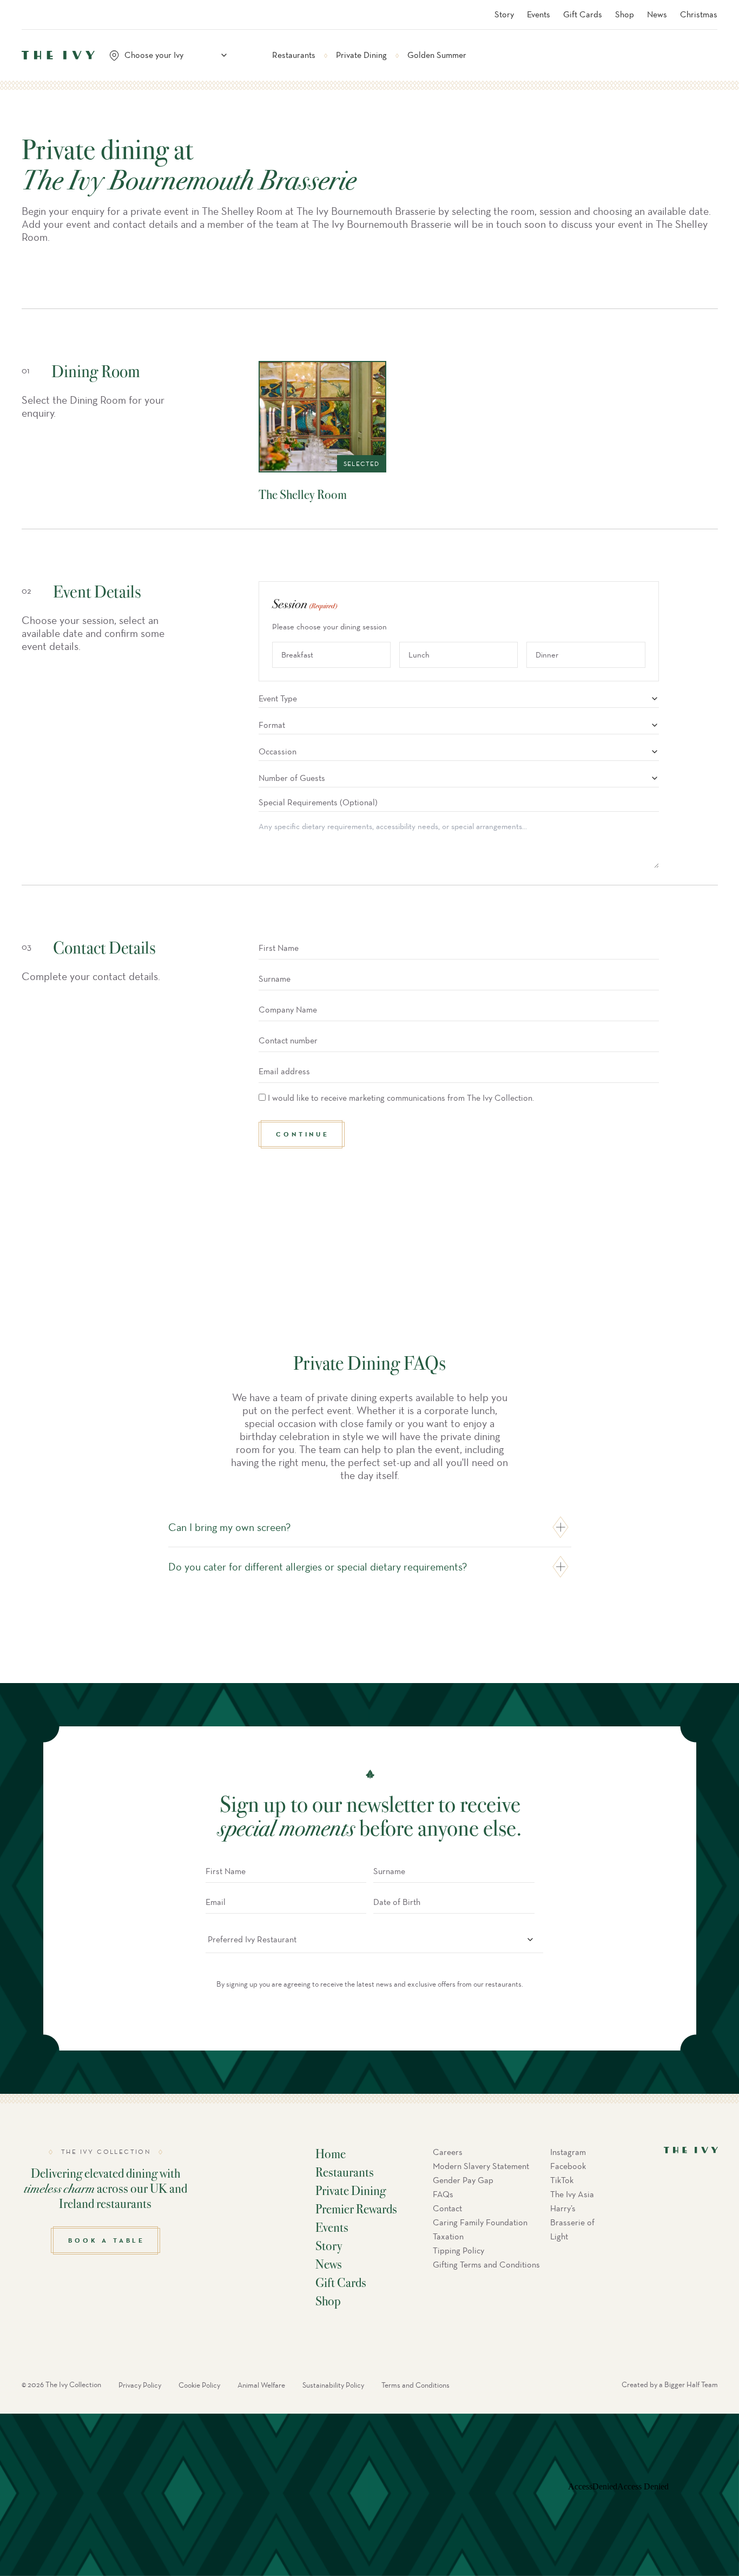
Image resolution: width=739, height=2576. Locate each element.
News (657, 14)
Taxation (448, 2236)
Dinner (547, 655)
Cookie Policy (199, 2385)
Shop (625, 14)
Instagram (568, 2152)
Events (539, 14)
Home (331, 2153)
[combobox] (173, 55)
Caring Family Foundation (480, 2222)
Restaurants (294, 55)
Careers (448, 2152)
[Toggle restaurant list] (224, 55)
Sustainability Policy (333, 2385)
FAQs (443, 2194)
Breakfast (297, 655)
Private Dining (361, 55)
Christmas (699, 14)
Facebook (568, 2166)
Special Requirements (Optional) (318, 802)
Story (504, 14)
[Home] (58, 55)
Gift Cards (583, 14)
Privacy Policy (140, 2385)
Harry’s (563, 2208)
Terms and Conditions (415, 2385)
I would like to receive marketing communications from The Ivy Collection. (401, 1098)
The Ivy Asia (572, 2194)
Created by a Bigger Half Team (670, 2385)
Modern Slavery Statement (481, 2166)
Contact (447, 2208)
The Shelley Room (303, 494)
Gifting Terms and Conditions (486, 2265)
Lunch (419, 655)
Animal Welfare (261, 2385)
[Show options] (655, 699)
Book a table (107, 2240)
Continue (302, 1134)
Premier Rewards (356, 2209)
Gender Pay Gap (463, 2180)
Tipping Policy (458, 2250)
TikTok (562, 2180)
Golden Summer (437, 55)
